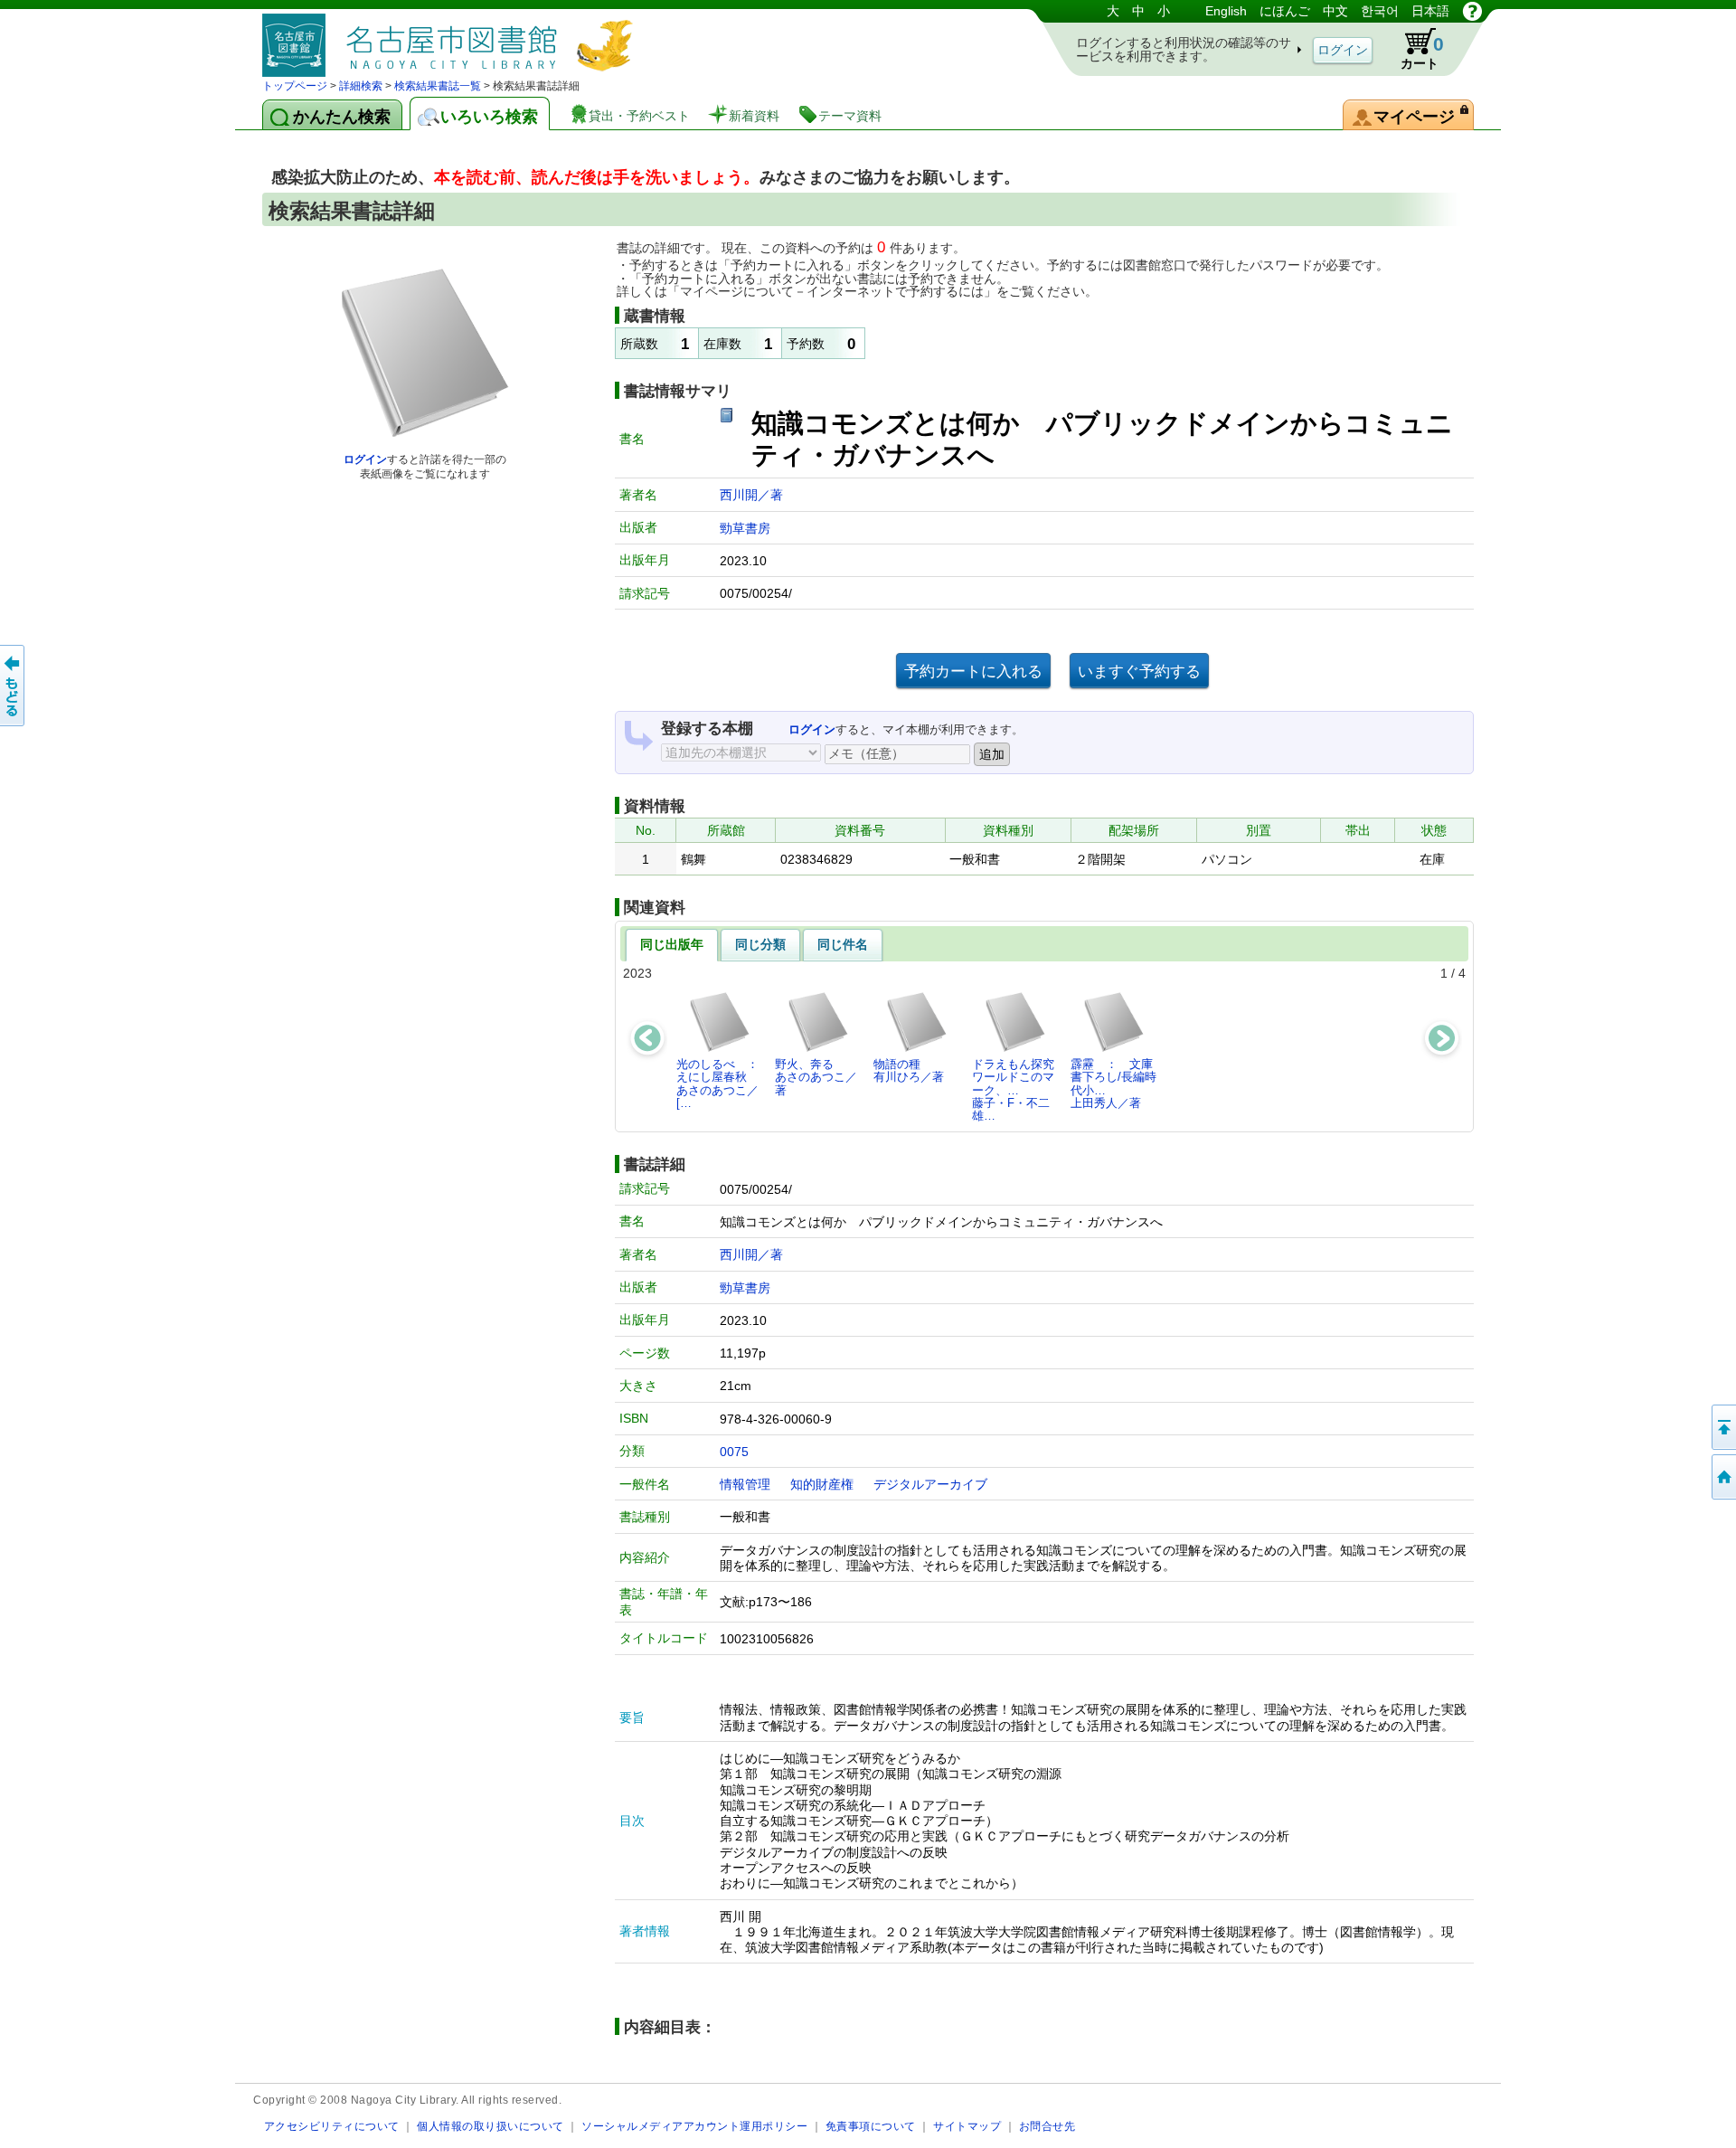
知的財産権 (822, 1484)
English (1226, 11)
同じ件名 (843, 944)
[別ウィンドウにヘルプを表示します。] (1472, 11)
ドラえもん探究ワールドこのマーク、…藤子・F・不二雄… (1013, 1090)
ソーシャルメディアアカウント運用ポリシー (694, 2126)
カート (1422, 52)
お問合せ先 (1047, 2126)
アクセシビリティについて (332, 2126)
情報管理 (745, 1484)
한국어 (1380, 11)
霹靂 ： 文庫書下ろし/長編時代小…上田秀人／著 (1113, 1083)
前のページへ (14, 686)
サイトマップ (967, 2126)
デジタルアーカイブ (930, 1484)
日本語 (1430, 11)
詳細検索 (361, 86)
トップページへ (1722, 1477)
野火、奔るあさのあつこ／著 (816, 1077)
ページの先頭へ (1722, 1427)
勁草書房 (745, 528)
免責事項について (871, 2126)
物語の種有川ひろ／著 (909, 1070)
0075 (734, 1452)
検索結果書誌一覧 (438, 86)
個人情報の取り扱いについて (491, 2126)
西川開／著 (751, 495)
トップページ (295, 86)
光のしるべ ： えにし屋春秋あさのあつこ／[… (722, 1083)
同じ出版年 (672, 944)
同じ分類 (760, 944)
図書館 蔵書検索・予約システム (452, 38)
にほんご (1285, 11)
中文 (1335, 11)
